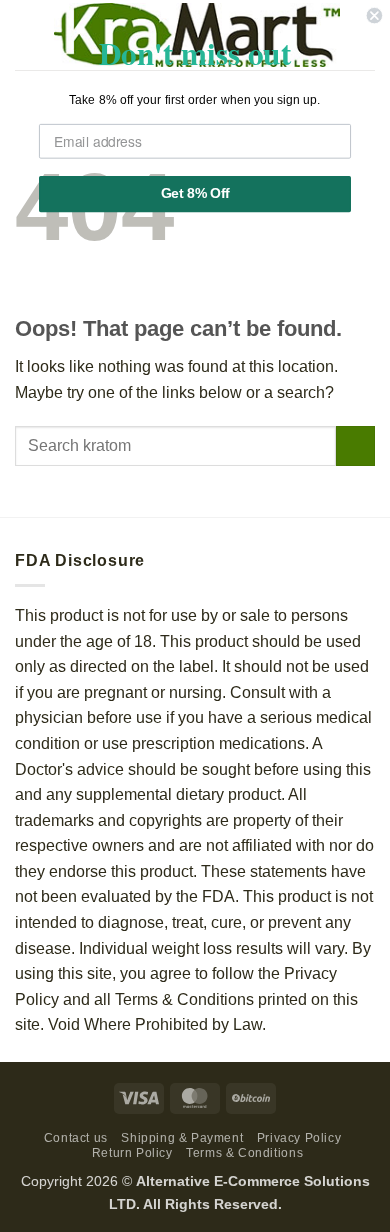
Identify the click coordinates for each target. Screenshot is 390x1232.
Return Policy (132, 1153)
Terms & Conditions (244, 1153)
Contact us (76, 1138)
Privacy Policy (299, 1138)
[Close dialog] (374, 15)
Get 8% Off (195, 193)
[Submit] (355, 445)
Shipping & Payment (182, 1138)
